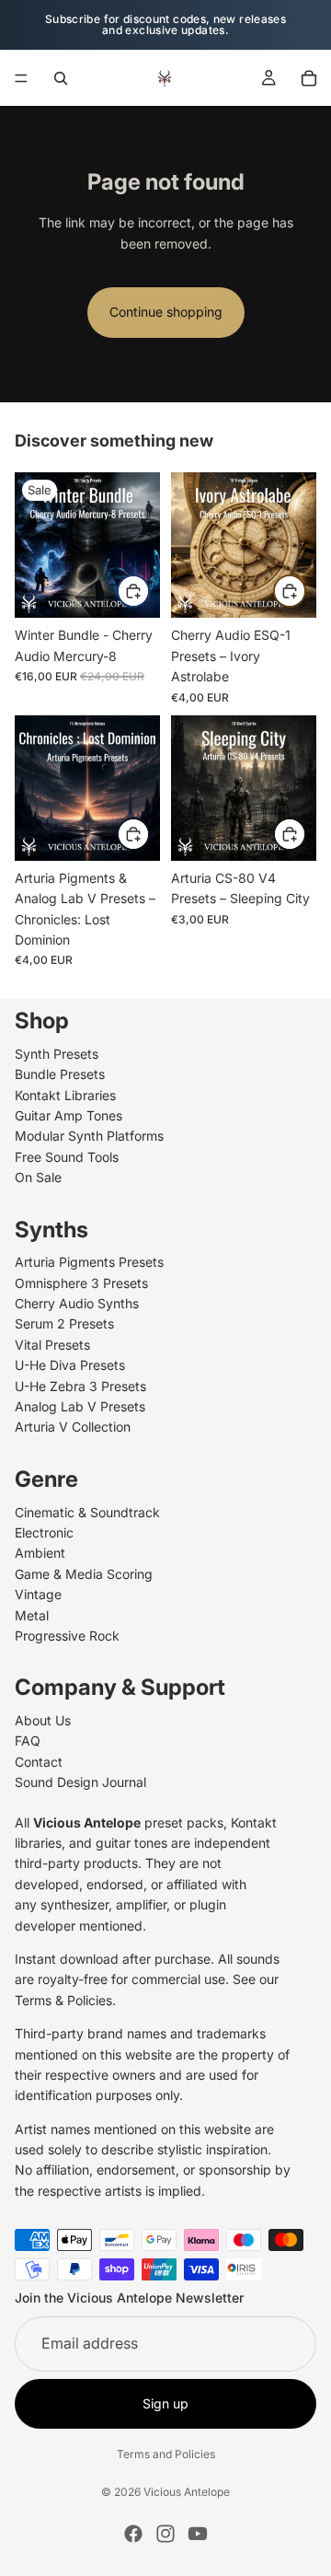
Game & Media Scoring (84, 1574)
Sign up (165, 2403)
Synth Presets (57, 1054)
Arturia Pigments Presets (89, 1262)
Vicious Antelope (187, 2492)
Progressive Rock (67, 1636)
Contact (39, 1762)
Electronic (44, 1532)
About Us (43, 1720)
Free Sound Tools (67, 1157)
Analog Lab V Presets (80, 1406)
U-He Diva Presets (70, 1365)
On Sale (38, 1177)
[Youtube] (198, 2534)
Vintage (38, 1594)
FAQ (28, 1741)
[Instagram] (165, 2534)
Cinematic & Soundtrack (87, 1511)
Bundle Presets (60, 1074)
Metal (32, 1614)
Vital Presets (52, 1345)
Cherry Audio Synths (77, 1303)
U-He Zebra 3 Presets (80, 1385)
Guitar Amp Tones (68, 1115)
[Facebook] (133, 2534)
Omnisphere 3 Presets (81, 1282)
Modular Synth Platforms (89, 1136)
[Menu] (21, 78)
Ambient (40, 1553)
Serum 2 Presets (64, 1323)
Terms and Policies (166, 2454)
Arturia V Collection (73, 1427)
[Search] (61, 78)
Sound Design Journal (80, 1782)
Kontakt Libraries (65, 1094)
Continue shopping (166, 312)
